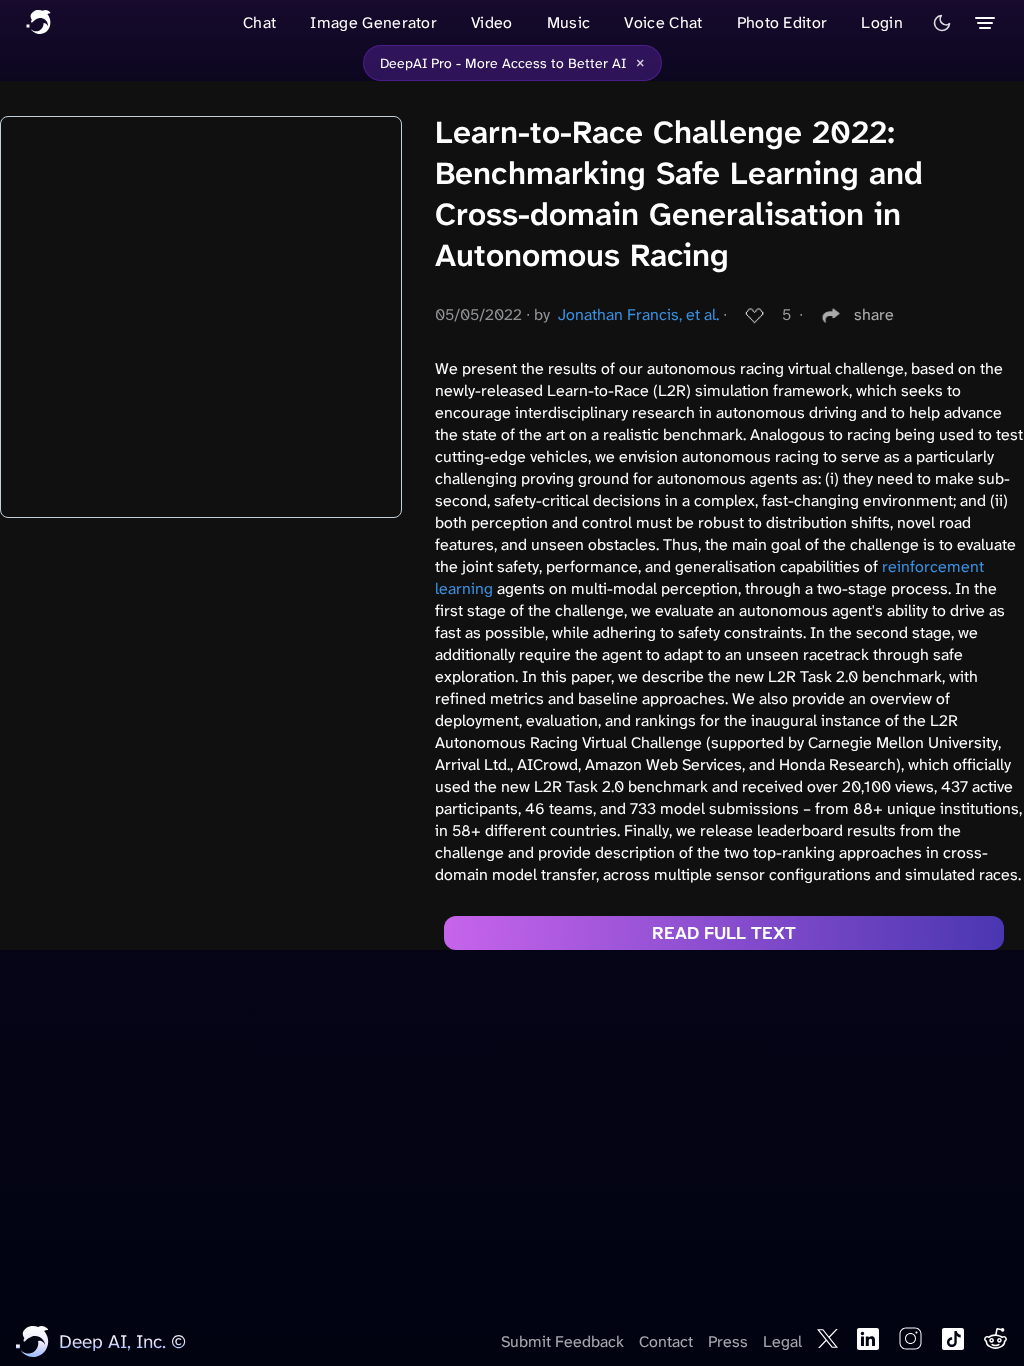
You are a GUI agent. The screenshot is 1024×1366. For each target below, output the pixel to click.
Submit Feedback (562, 1341)
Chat (259, 22)
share (874, 314)
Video (492, 22)
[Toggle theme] (942, 23)
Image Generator (373, 22)
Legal (782, 1341)
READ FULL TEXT (724, 933)
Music (569, 22)
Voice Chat (663, 22)
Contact (666, 1341)
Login (882, 22)
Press (728, 1341)
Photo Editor (782, 22)
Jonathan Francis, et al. (638, 314)
